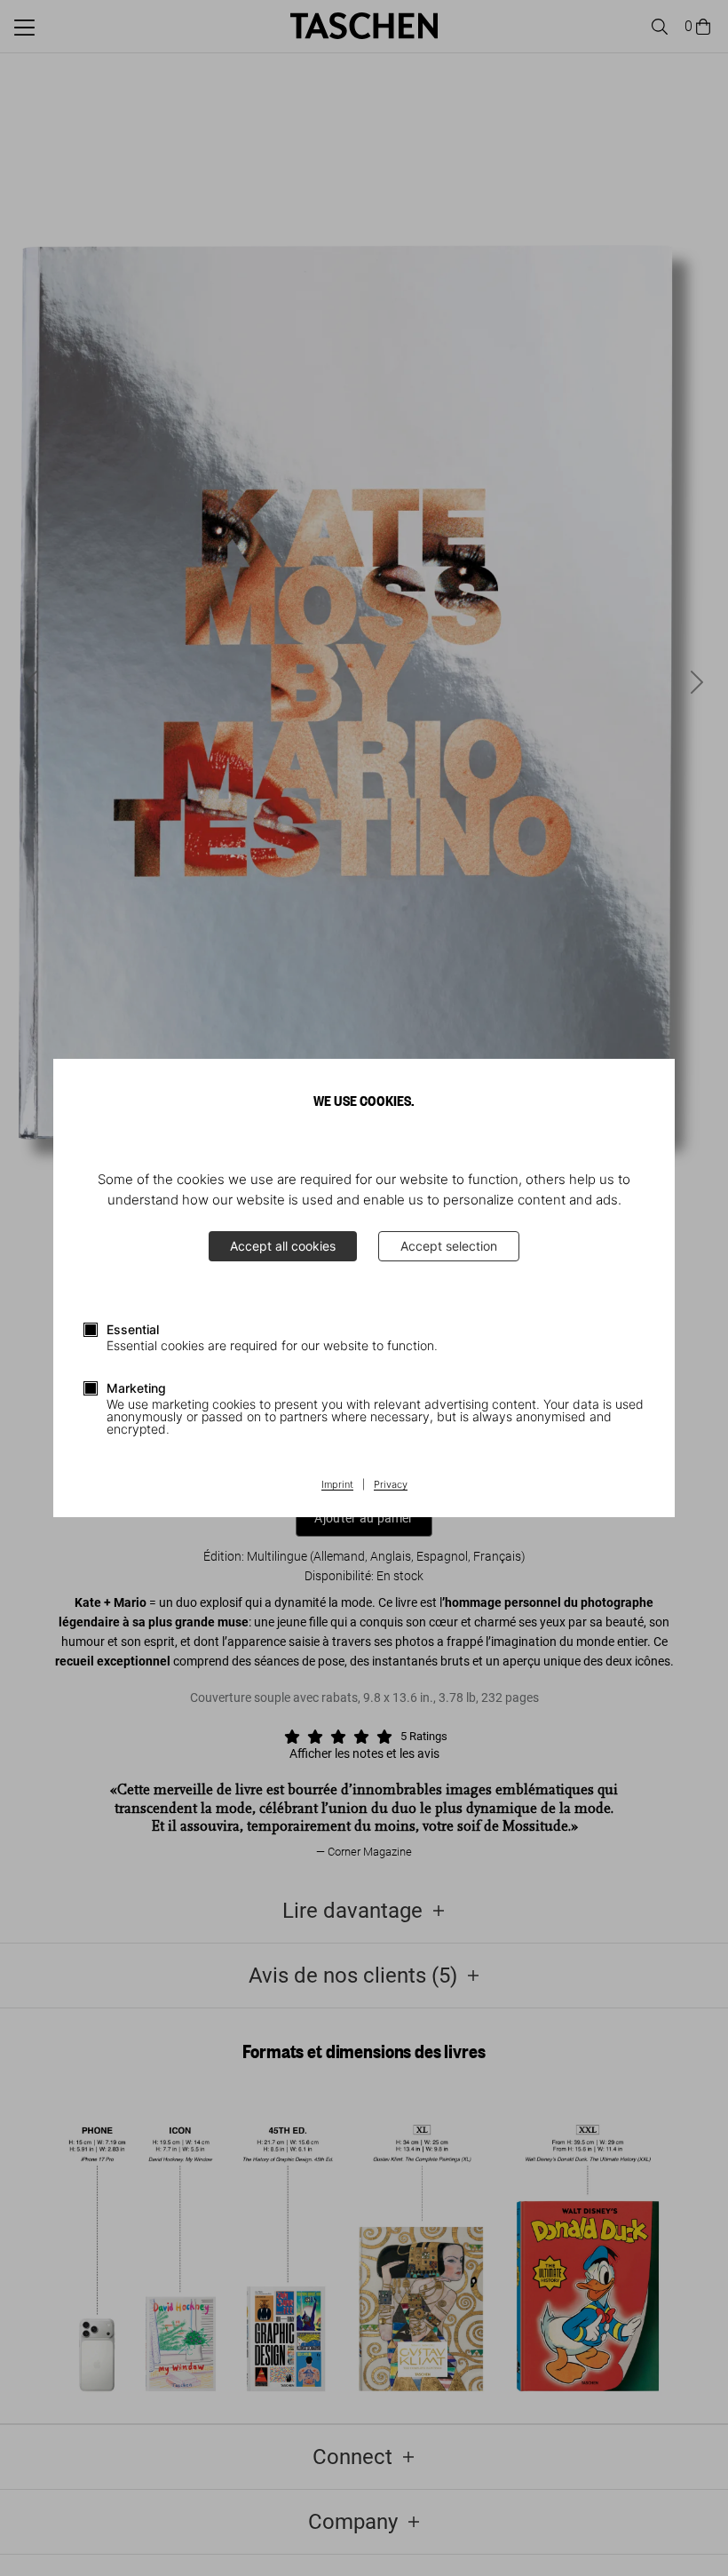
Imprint (337, 1485)
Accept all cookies (283, 1246)
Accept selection (449, 1246)
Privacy (391, 1485)
